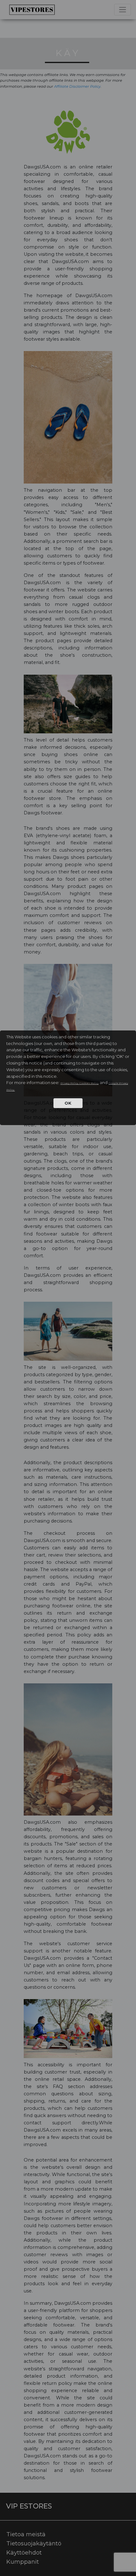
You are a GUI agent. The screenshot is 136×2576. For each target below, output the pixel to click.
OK (68, 1103)
